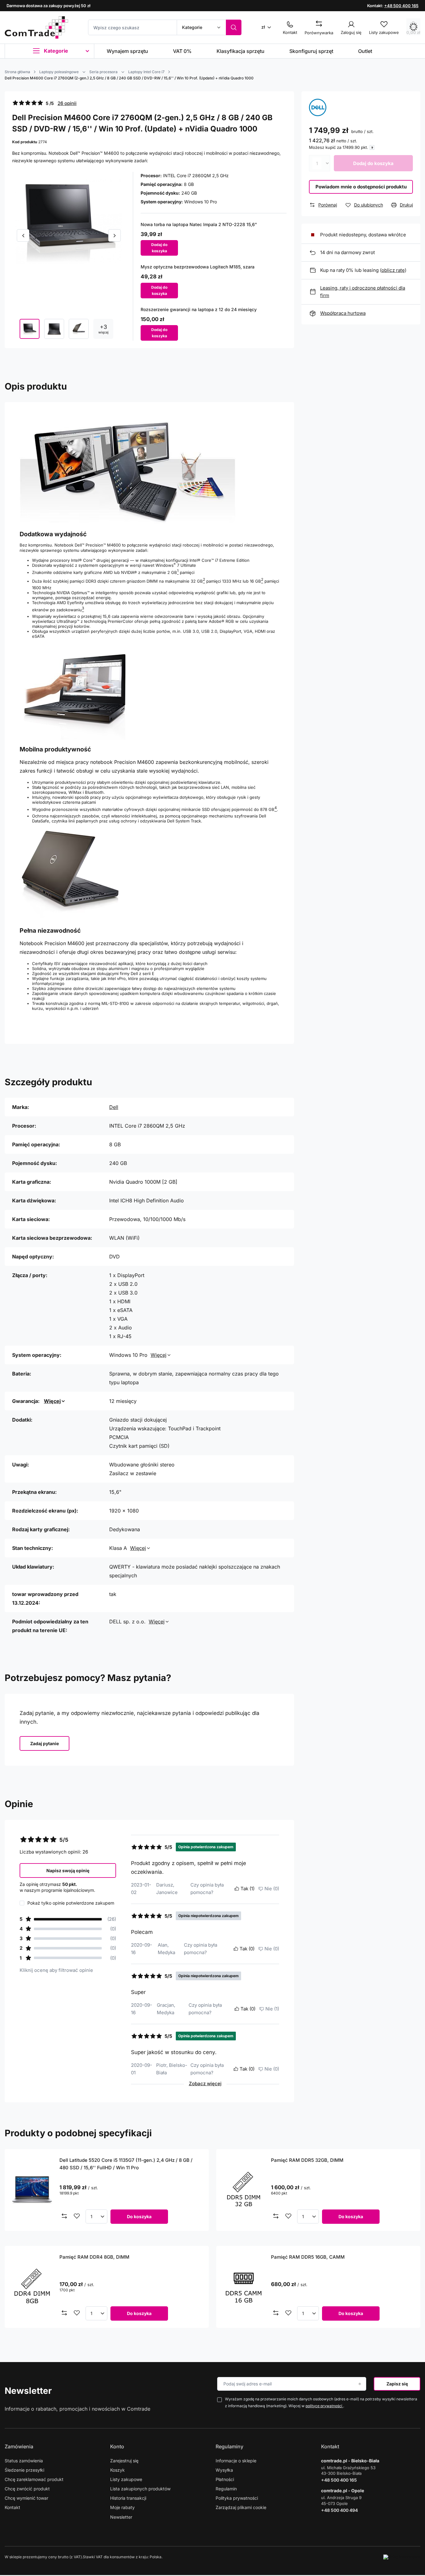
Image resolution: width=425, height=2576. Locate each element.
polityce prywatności (324, 2406)
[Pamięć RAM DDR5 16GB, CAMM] (244, 2287)
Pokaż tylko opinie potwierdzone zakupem (71, 1903)
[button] (23, 235)
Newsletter (28, 2391)
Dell (114, 1107)
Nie (272, 1889)
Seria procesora (103, 72)
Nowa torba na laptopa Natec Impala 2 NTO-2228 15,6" (199, 224)
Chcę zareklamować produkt (34, 2479)
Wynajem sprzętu (127, 51)
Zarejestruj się (124, 2461)
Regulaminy (229, 2446)
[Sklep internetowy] (402, 2557)
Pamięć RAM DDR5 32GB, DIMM (307, 2160)
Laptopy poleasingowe (59, 72)
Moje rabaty (122, 2507)
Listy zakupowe (126, 2479)
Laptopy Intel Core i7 (146, 72)
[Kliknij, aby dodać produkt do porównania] (64, 2216)
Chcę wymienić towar (26, 2498)
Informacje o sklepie (236, 2461)
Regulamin (226, 2489)
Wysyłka (224, 2470)
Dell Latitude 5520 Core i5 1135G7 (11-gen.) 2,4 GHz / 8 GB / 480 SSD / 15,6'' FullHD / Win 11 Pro (126, 2164)
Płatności (225, 2479)
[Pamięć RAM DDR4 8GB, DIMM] (32, 2287)
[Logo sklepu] (36, 27)
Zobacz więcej (205, 2084)
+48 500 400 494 (339, 2510)
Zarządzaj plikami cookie (241, 2507)
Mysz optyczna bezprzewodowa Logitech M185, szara (198, 267)
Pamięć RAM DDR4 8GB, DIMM (94, 2257)
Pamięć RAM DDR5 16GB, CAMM (308, 2257)
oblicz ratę (393, 270)
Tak (248, 1889)
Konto (117, 2446)
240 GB (189, 193)
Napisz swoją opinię (68, 1870)
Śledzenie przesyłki (24, 2470)
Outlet (365, 51)
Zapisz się (397, 2384)
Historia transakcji (128, 2498)
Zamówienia (19, 2446)
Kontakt (12, 2507)
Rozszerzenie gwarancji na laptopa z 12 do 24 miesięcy (199, 309)
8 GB (189, 184)
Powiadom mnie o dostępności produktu (361, 187)
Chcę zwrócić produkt (27, 2489)
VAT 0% (182, 51)
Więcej (159, 1355)
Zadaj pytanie (44, 1743)
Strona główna (17, 72)
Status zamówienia (24, 2461)
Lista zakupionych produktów (140, 2489)
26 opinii (67, 103)
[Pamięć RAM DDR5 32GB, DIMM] (244, 2190)
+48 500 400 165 (401, 6)
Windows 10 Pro (201, 202)
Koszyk (117, 2470)
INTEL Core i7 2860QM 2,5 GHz (196, 175)
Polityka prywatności (237, 2498)
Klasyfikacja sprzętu (241, 51)
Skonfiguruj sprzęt (311, 51)
